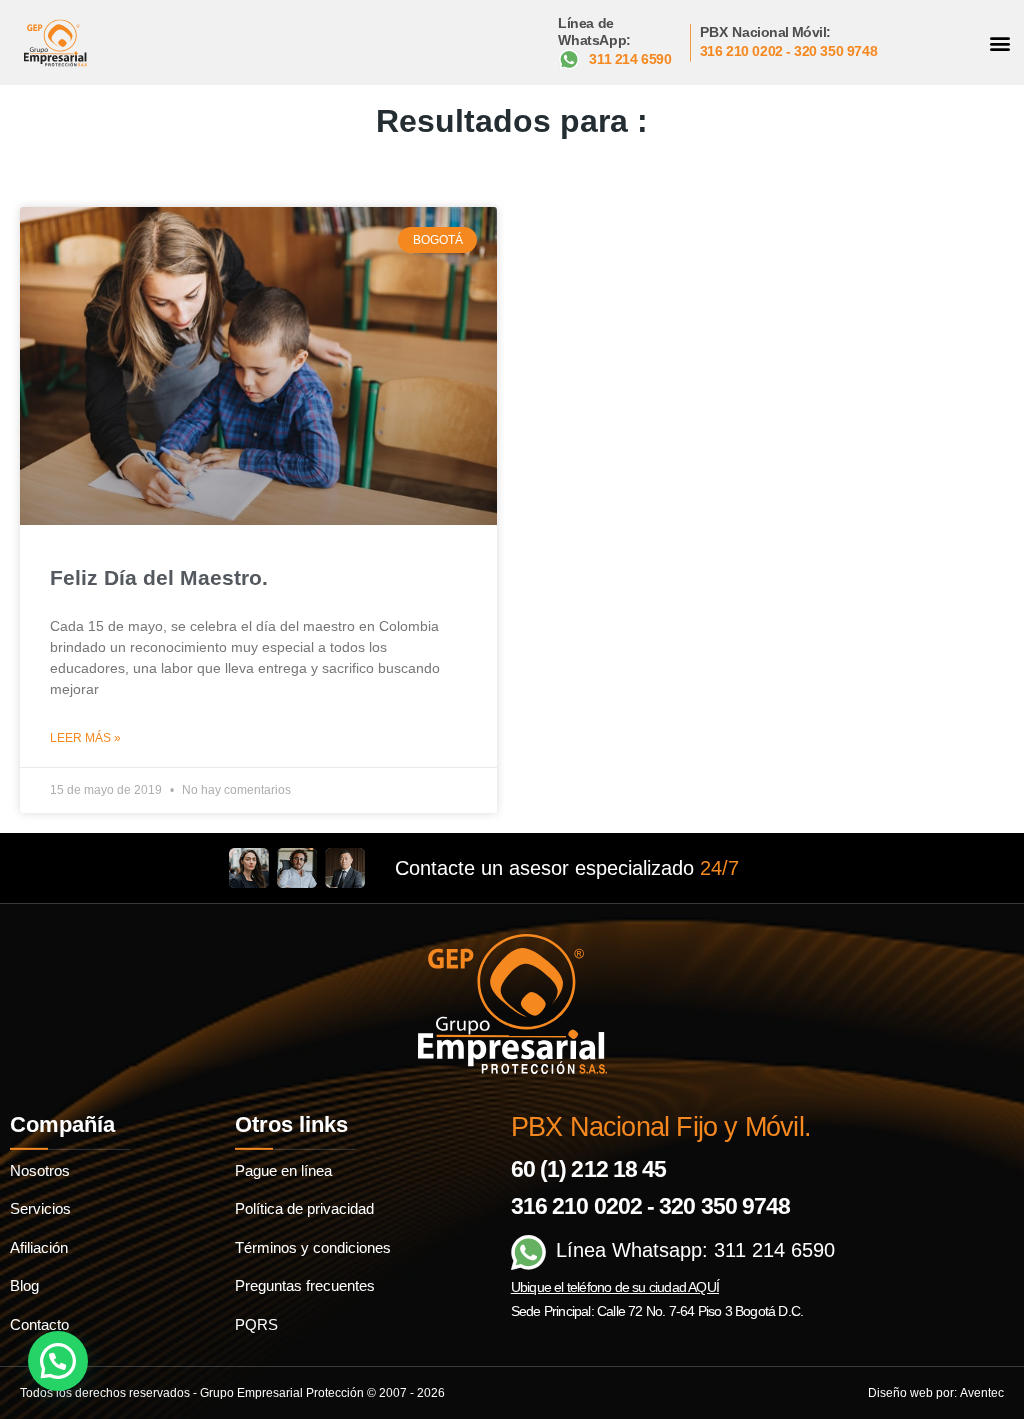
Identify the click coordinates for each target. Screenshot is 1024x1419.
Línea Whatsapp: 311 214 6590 (695, 1250)
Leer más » (85, 738)
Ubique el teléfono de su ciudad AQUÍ (615, 1287)
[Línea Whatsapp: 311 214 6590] (528, 1252)
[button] (1000, 42)
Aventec (982, 1393)
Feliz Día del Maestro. (159, 577)
